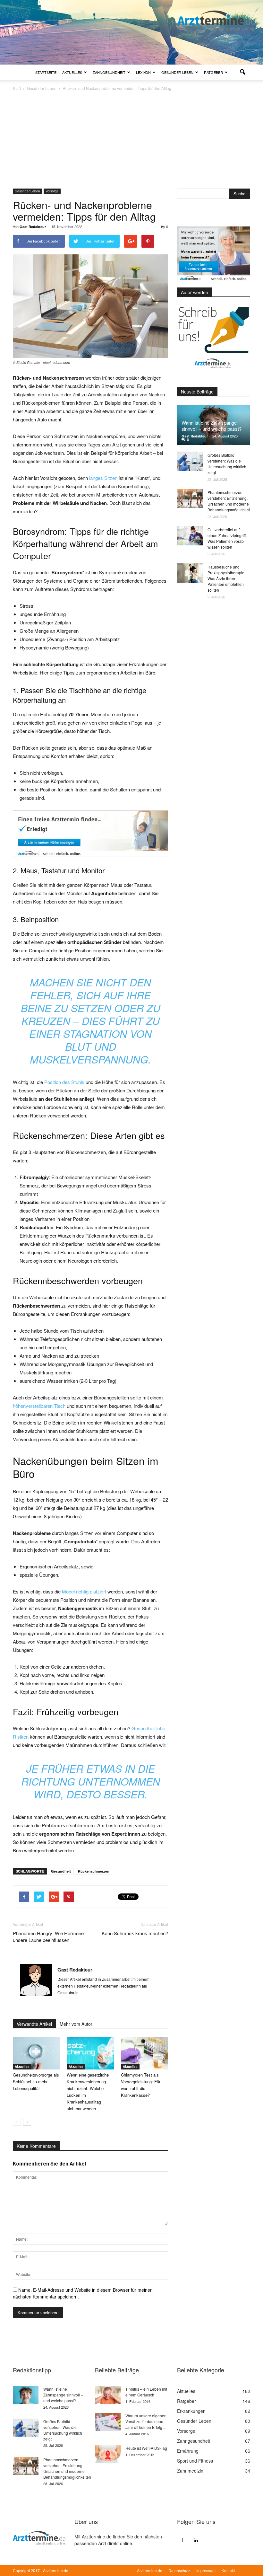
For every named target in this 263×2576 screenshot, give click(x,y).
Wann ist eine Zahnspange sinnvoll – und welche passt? (212, 426)
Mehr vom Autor (76, 2024)
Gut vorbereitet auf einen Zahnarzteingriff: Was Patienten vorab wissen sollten (227, 538)
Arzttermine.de (150, 2570)
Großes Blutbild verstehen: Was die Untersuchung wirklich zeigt (227, 464)
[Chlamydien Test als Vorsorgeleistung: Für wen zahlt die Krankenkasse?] (144, 2053)
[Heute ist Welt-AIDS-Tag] (108, 2454)
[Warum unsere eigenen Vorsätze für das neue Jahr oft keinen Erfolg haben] (108, 2422)
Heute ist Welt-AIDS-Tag (146, 2448)
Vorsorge (52, 191)
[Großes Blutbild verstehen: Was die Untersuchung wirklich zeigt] (190, 461)
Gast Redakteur (33, 227)
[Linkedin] (196, 2540)
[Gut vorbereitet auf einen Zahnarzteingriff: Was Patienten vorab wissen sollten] (190, 536)
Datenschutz (179, 2570)
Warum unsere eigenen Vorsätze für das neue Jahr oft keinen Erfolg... (146, 2421)
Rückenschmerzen (94, 1871)
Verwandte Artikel (34, 2024)
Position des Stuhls (64, 1082)
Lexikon (143, 72)
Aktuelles (72, 72)
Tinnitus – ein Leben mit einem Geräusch (146, 2392)
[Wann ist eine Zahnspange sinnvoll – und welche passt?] (26, 2395)
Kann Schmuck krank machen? (135, 1933)
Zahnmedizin (190, 2471)
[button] (242, 72)
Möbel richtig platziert (85, 1591)
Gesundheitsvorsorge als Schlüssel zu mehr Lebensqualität (36, 2082)
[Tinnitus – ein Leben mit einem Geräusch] (108, 2395)
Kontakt (228, 2570)
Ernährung (188, 2451)
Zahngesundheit (109, 72)
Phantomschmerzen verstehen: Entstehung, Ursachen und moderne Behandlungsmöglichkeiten (231, 501)
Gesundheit (61, 1871)
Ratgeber (213, 72)
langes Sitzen (103, 478)
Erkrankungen (191, 2411)
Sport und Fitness (195, 2461)
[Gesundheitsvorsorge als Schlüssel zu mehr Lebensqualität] (36, 2053)
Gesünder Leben (177, 72)
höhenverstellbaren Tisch (39, 1406)
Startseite (46, 72)
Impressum (206, 2570)
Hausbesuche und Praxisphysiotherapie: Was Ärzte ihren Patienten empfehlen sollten (226, 578)
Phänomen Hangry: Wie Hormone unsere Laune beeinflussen (48, 1936)
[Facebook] (182, 2540)
